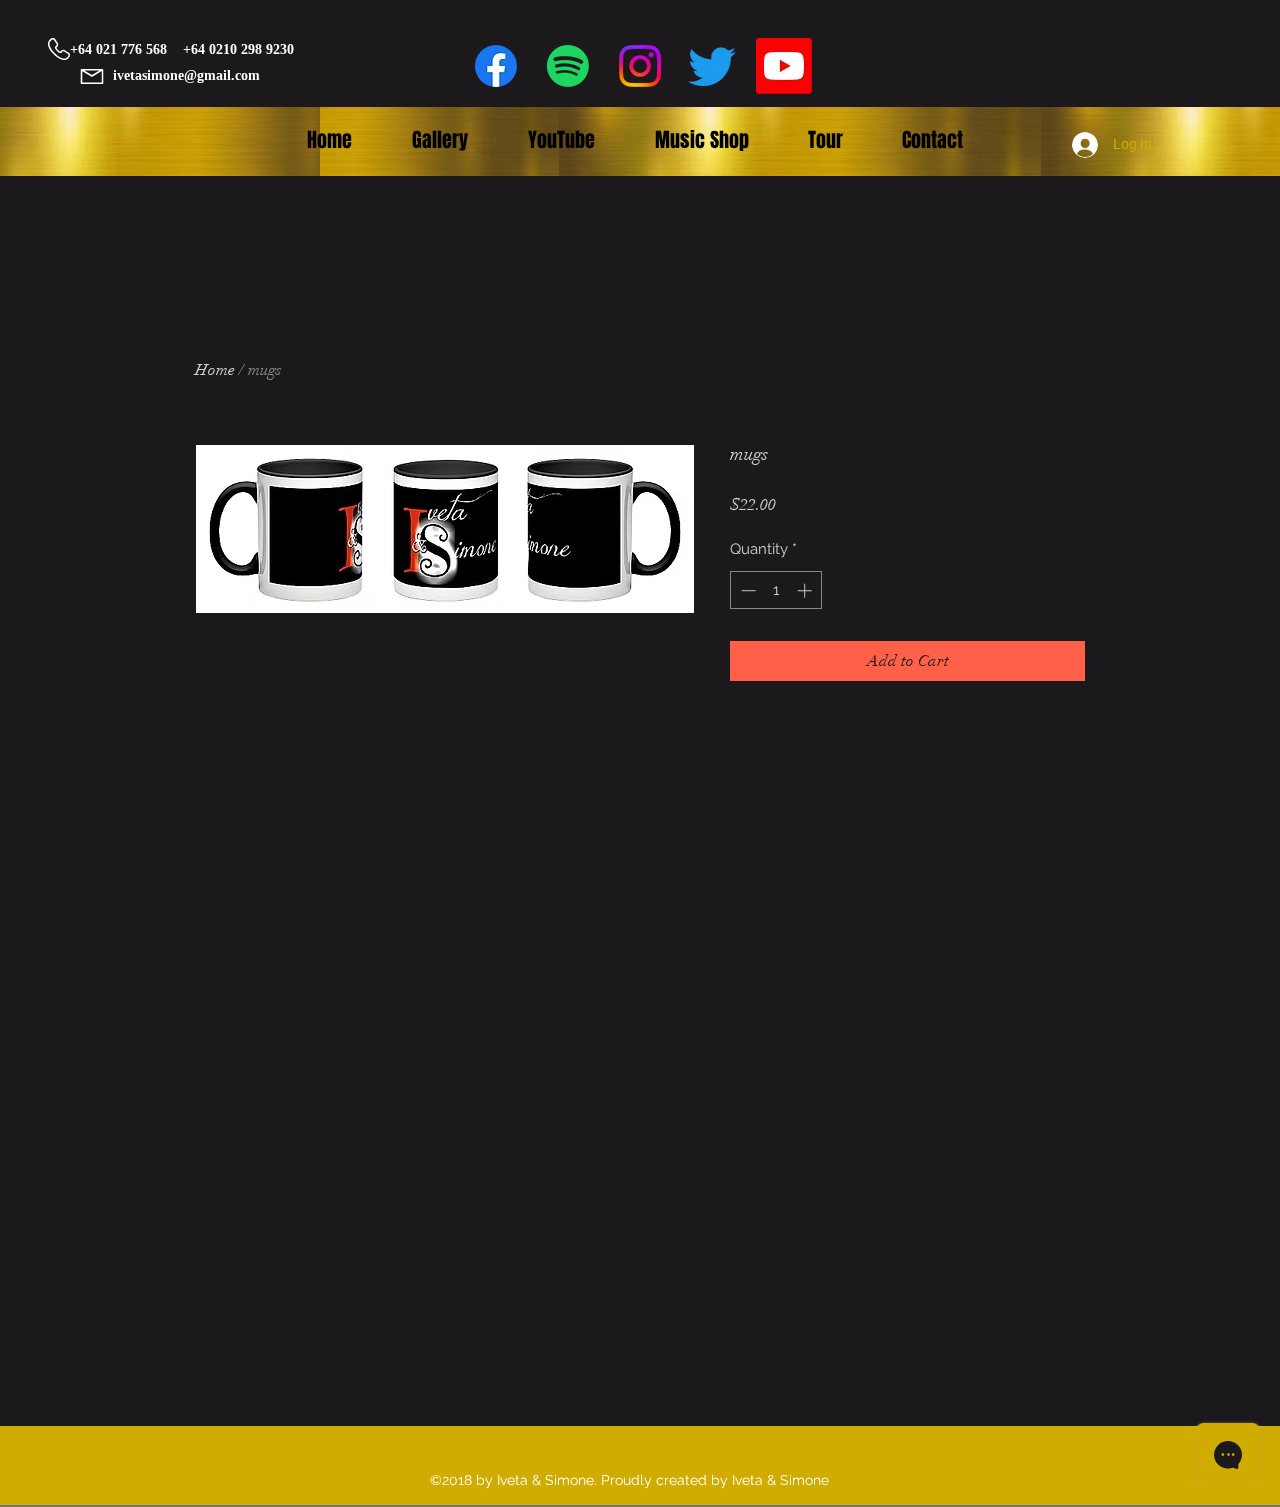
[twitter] (712, 66)
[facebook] (496, 66)
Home (215, 370)
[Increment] (806, 590)
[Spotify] (568, 66)
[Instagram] (640, 66)
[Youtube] (784, 66)
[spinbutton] (776, 590)
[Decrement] (746, 590)
